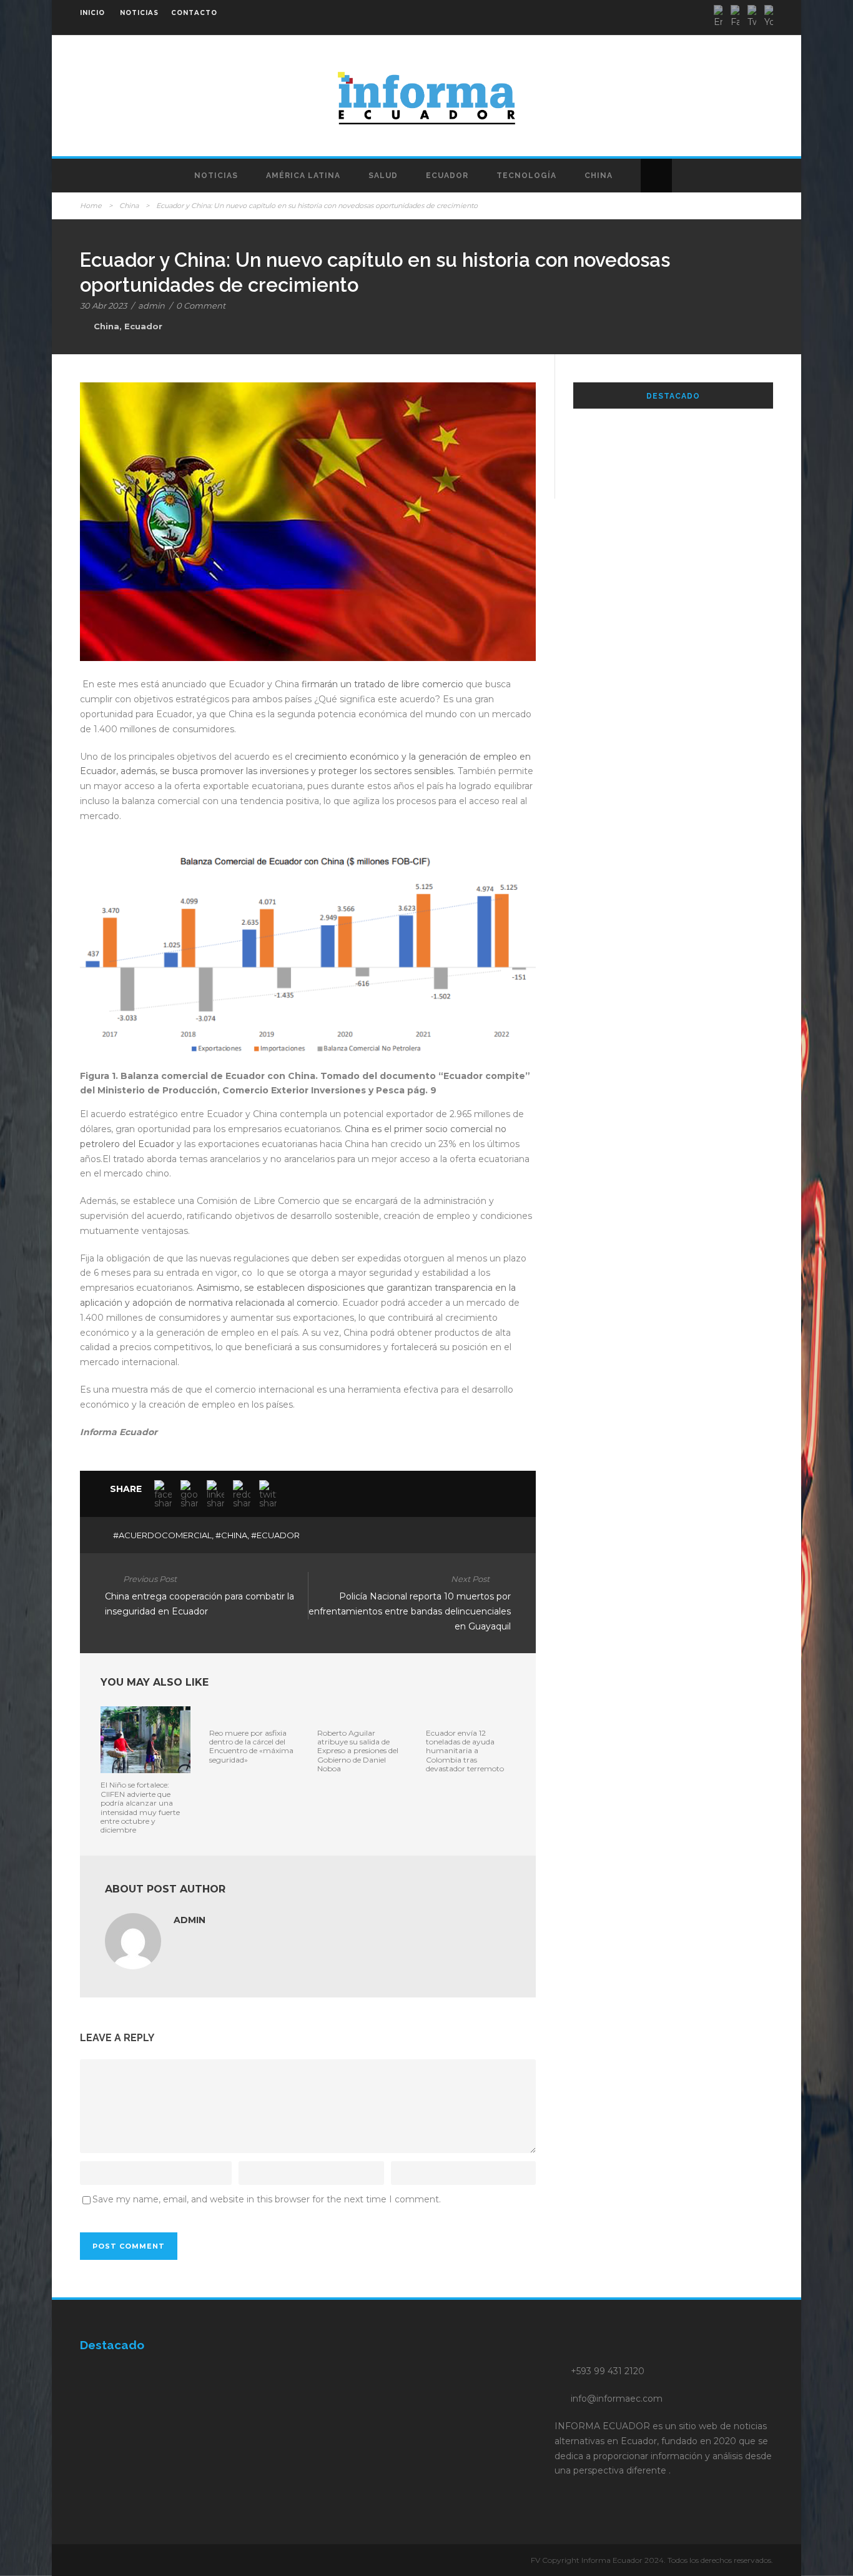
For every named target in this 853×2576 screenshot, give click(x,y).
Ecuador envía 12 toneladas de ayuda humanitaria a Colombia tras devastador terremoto (465, 1751)
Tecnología (526, 176)
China (599, 176)
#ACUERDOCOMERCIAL (162, 1535)
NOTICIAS (139, 13)
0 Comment (201, 306)
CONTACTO (194, 13)
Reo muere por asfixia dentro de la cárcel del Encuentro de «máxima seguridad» (251, 1746)
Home (91, 206)
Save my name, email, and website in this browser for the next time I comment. (267, 2199)
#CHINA (231, 1535)
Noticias (216, 176)
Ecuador (447, 176)
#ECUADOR (275, 1535)
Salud (383, 176)
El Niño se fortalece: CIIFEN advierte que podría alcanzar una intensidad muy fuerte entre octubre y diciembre (140, 1807)
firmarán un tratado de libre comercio (382, 684)
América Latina (303, 176)
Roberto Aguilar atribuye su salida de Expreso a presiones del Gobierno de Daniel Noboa (358, 1751)
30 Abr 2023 (103, 306)
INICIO (92, 13)
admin (151, 306)
